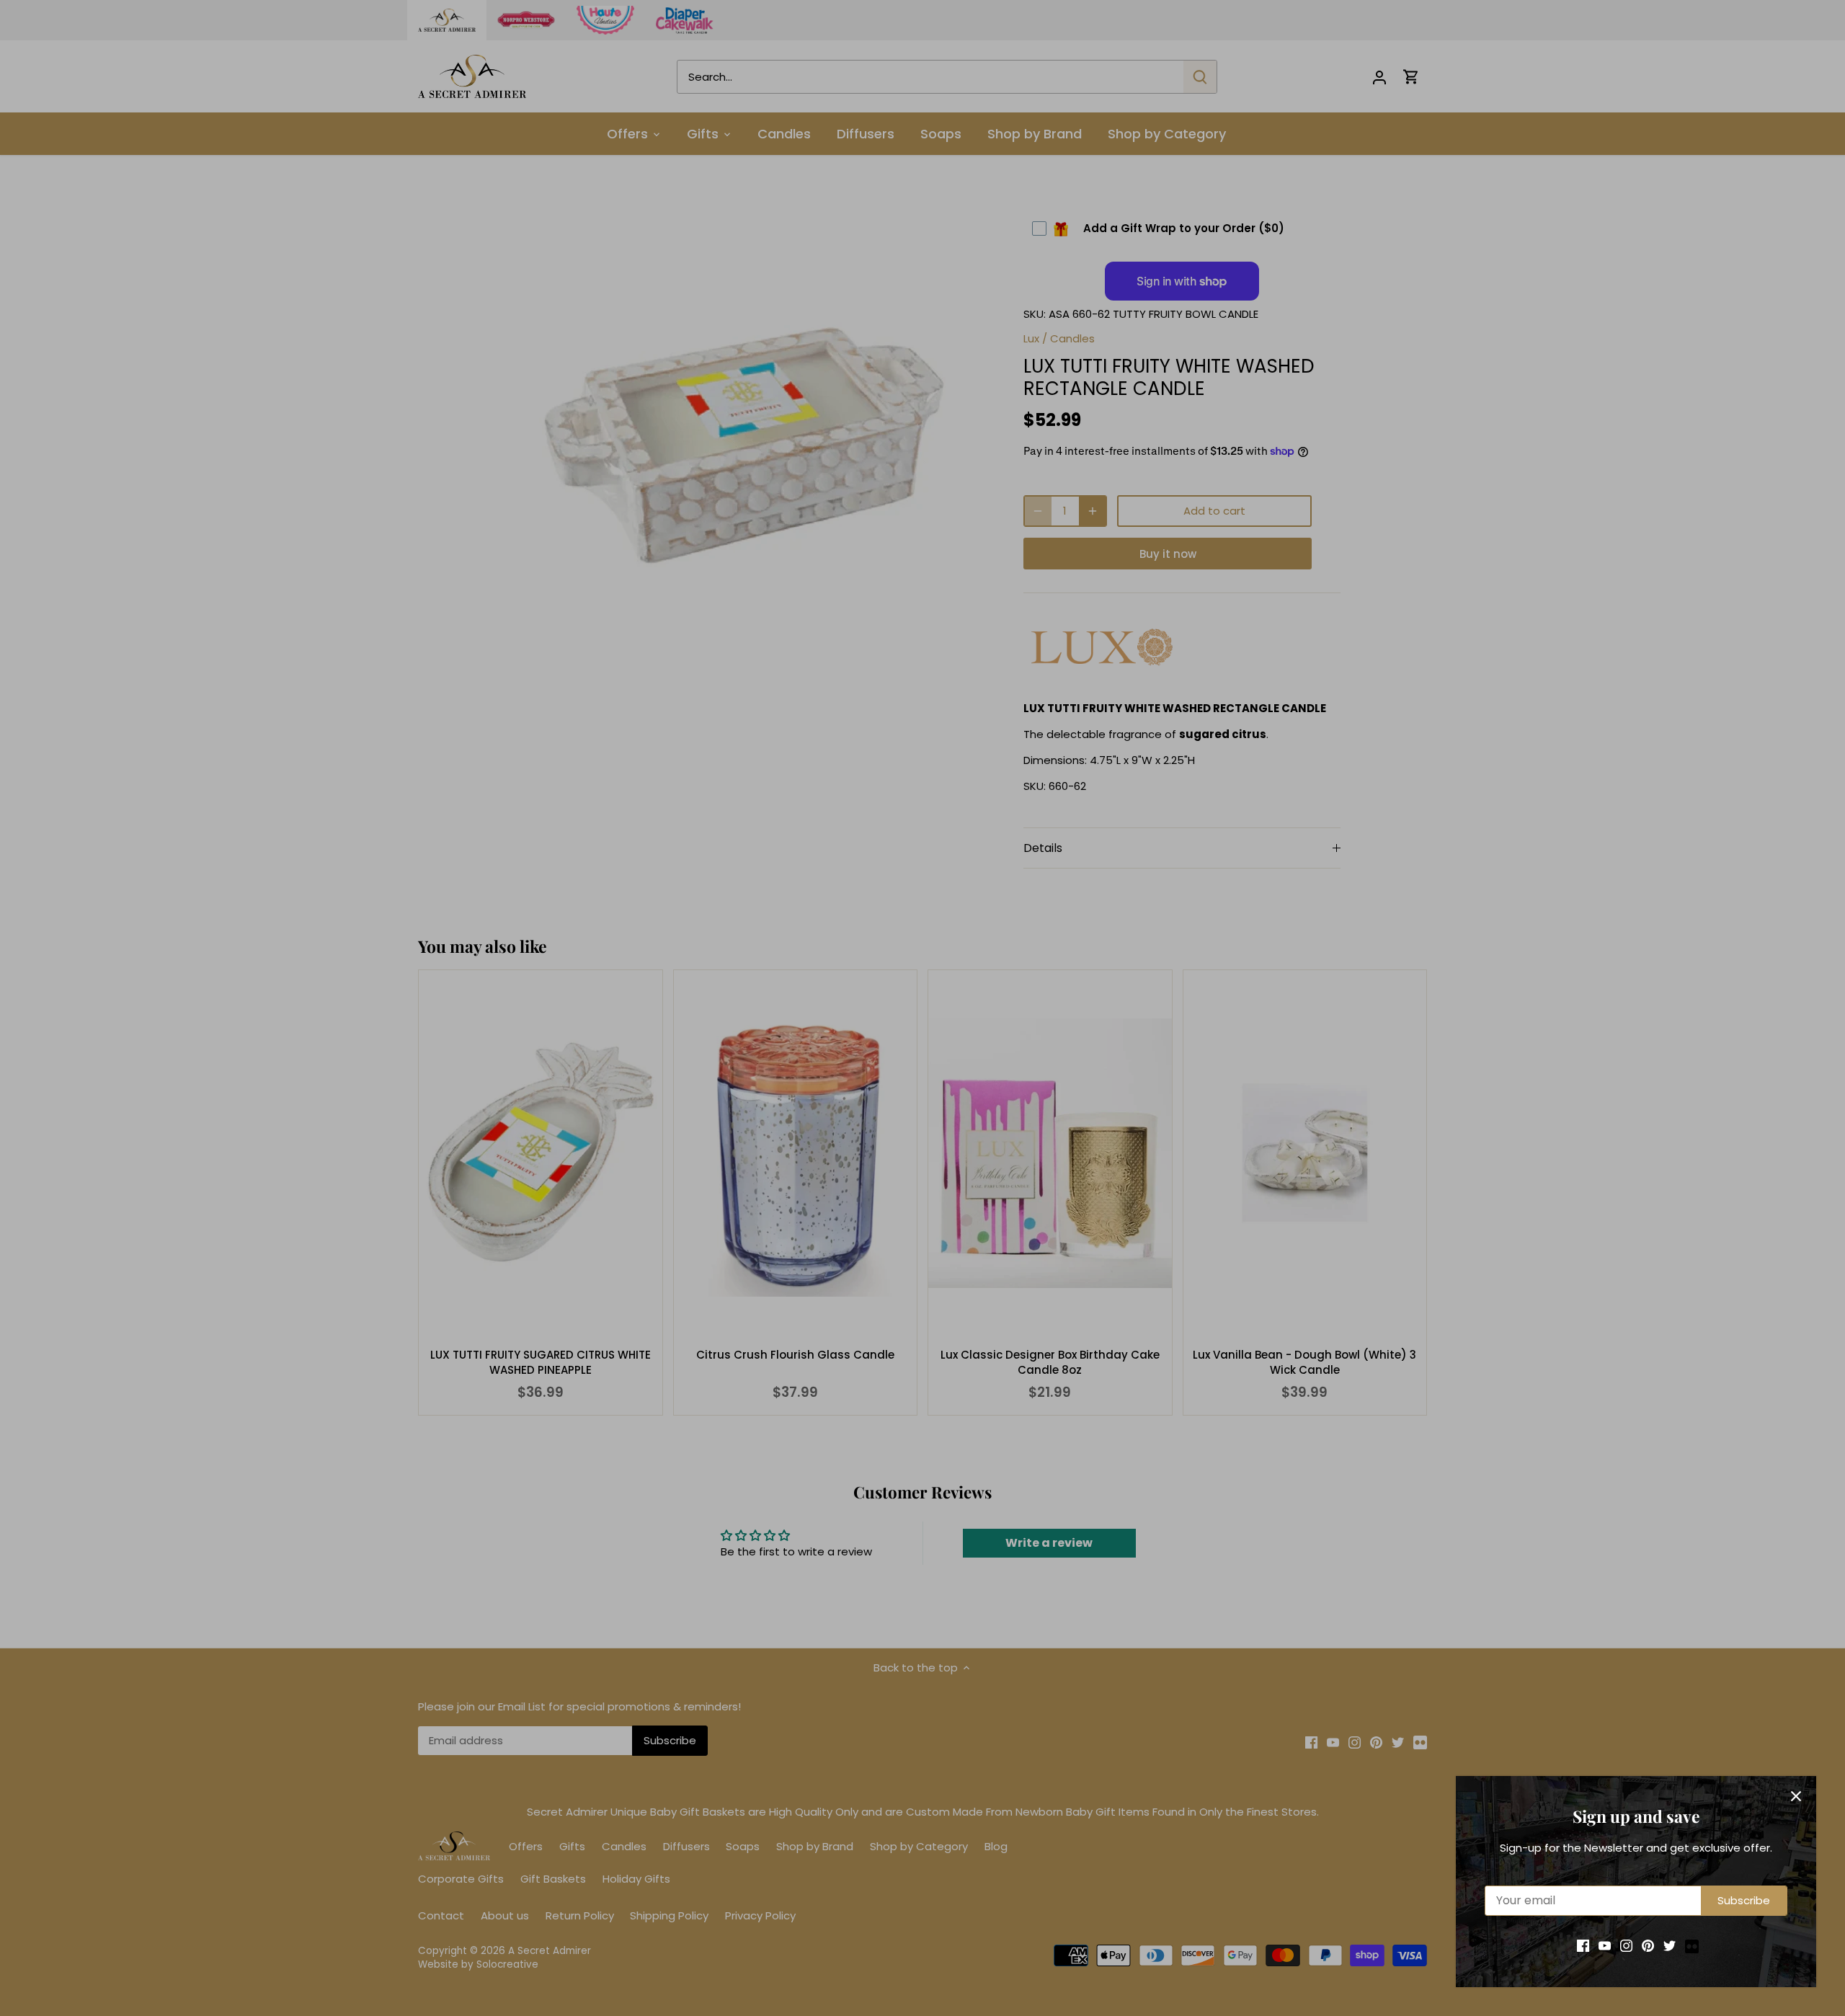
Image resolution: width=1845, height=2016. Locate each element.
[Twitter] (1670, 1945)
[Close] (1796, 1796)
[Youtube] (1605, 1945)
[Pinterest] (1648, 1945)
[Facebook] (1583, 1945)
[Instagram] (1626, 1945)
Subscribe (1744, 1900)
